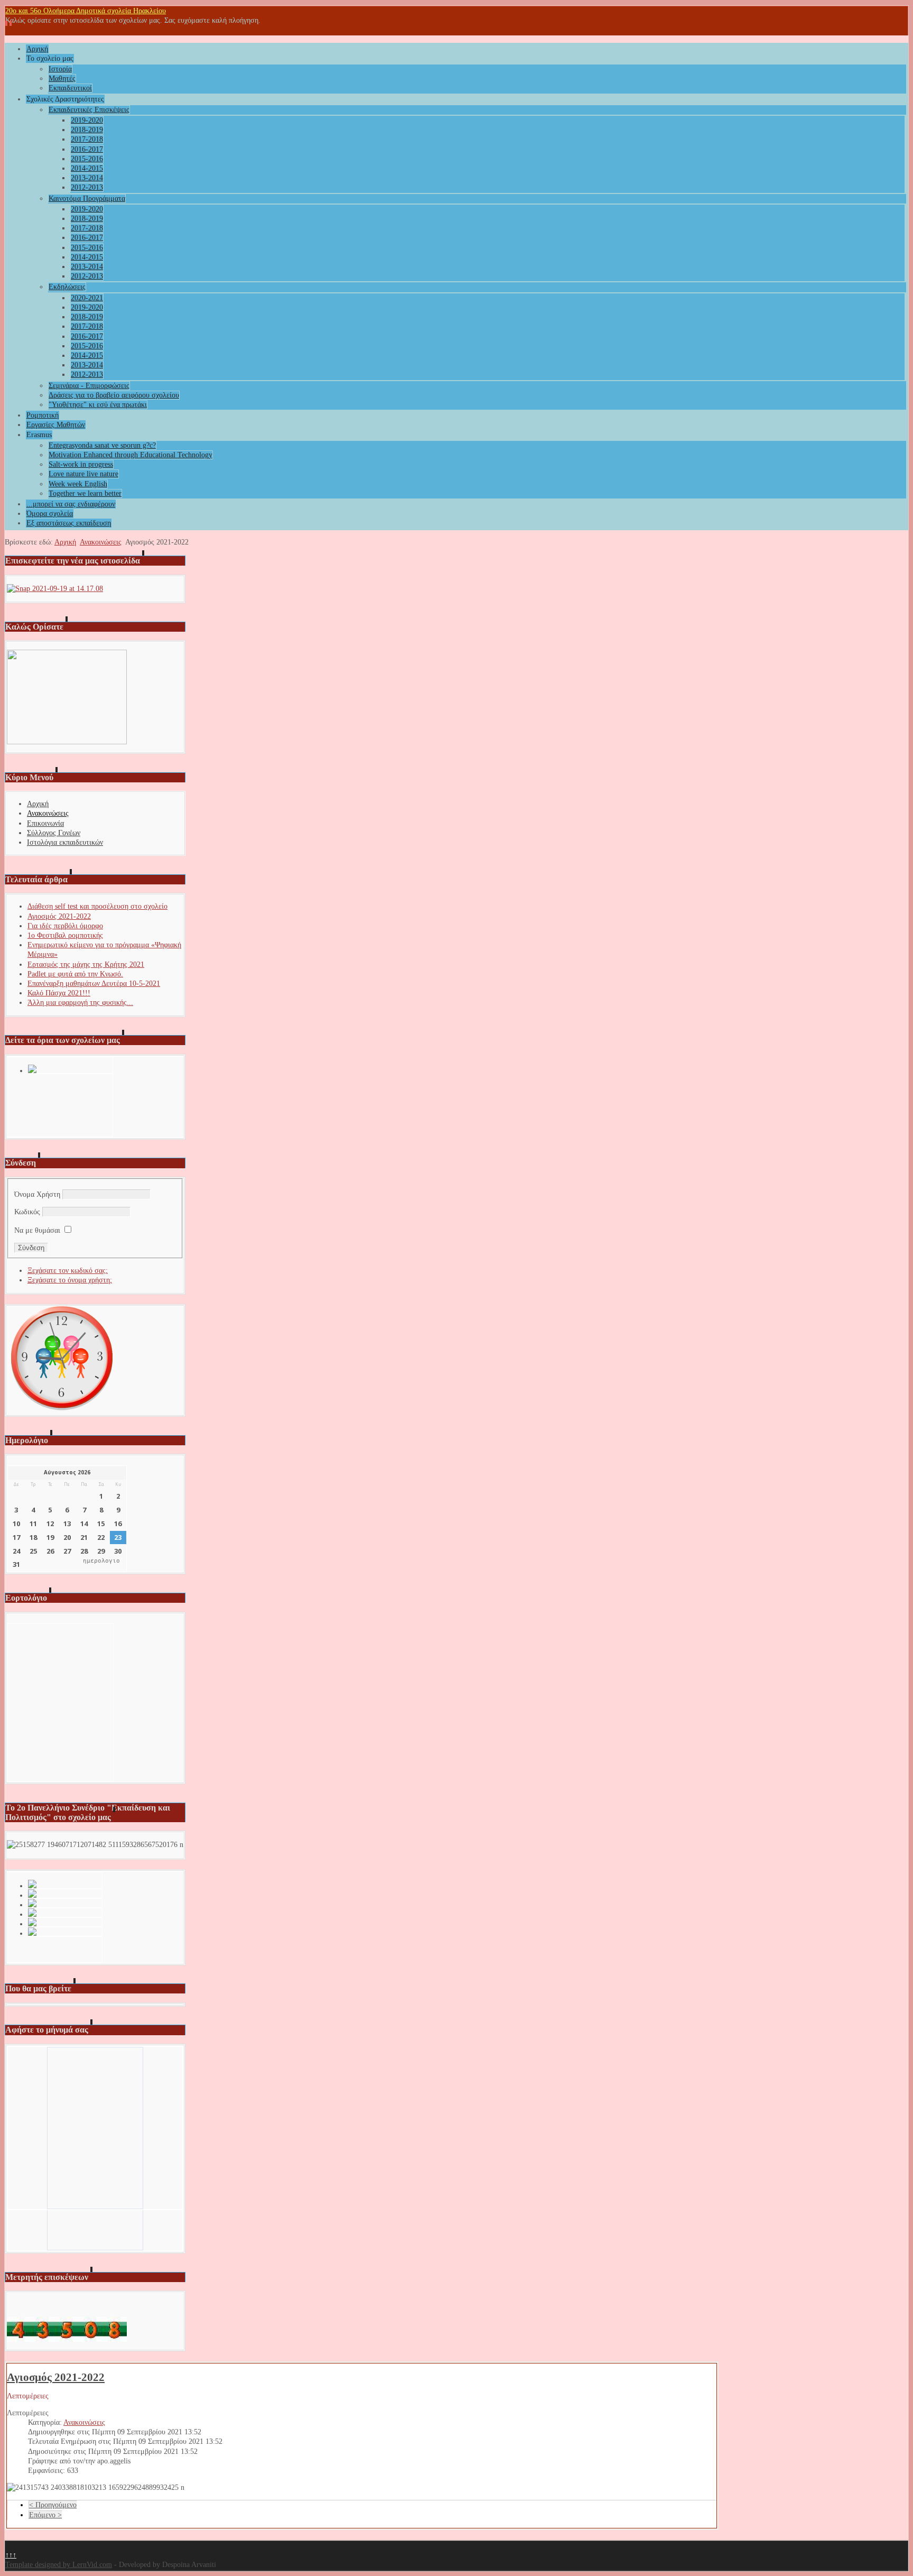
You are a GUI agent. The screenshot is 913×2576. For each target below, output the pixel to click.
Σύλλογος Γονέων (54, 833)
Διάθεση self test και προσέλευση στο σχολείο (97, 906)
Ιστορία (60, 69)
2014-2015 (87, 168)
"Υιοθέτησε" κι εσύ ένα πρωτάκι (98, 405)
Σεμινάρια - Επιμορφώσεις (89, 386)
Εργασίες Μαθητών (56, 425)
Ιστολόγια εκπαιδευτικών (65, 842)
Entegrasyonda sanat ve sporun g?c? (102, 445)
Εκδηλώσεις (67, 287)
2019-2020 (87, 120)
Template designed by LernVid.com (59, 2565)
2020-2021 (87, 298)
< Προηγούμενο (53, 2505)
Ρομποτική (43, 415)
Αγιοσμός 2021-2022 (59, 916)
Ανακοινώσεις (101, 542)
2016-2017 (87, 149)
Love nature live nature (83, 474)
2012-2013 (87, 187)
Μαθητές (62, 79)
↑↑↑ (11, 2555)
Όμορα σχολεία (50, 514)
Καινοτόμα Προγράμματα (87, 198)
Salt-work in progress (81, 464)
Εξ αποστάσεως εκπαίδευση (69, 523)
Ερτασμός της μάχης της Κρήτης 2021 (86, 964)
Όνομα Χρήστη (37, 1194)
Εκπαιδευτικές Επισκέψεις (89, 110)
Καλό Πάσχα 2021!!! (59, 993)
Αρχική (37, 49)
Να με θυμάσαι (37, 1230)
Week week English (78, 484)
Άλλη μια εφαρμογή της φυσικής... (80, 1003)
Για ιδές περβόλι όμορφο (65, 926)
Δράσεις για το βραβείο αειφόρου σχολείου (114, 395)
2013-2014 (87, 178)
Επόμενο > (45, 2515)
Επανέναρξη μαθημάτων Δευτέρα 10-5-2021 (94, 984)
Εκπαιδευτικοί (70, 88)
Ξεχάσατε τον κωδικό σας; (68, 1271)
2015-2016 (87, 159)
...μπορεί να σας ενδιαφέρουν (71, 504)
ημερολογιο (101, 1561)
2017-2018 (87, 139)
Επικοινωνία (45, 823)
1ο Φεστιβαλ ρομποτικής (65, 935)
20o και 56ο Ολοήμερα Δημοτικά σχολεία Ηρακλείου (86, 11)
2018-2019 (87, 130)
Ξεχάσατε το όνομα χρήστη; (70, 1280)
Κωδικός (27, 1212)
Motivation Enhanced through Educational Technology (131, 455)
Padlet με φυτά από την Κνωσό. (75, 974)
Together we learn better (85, 493)
